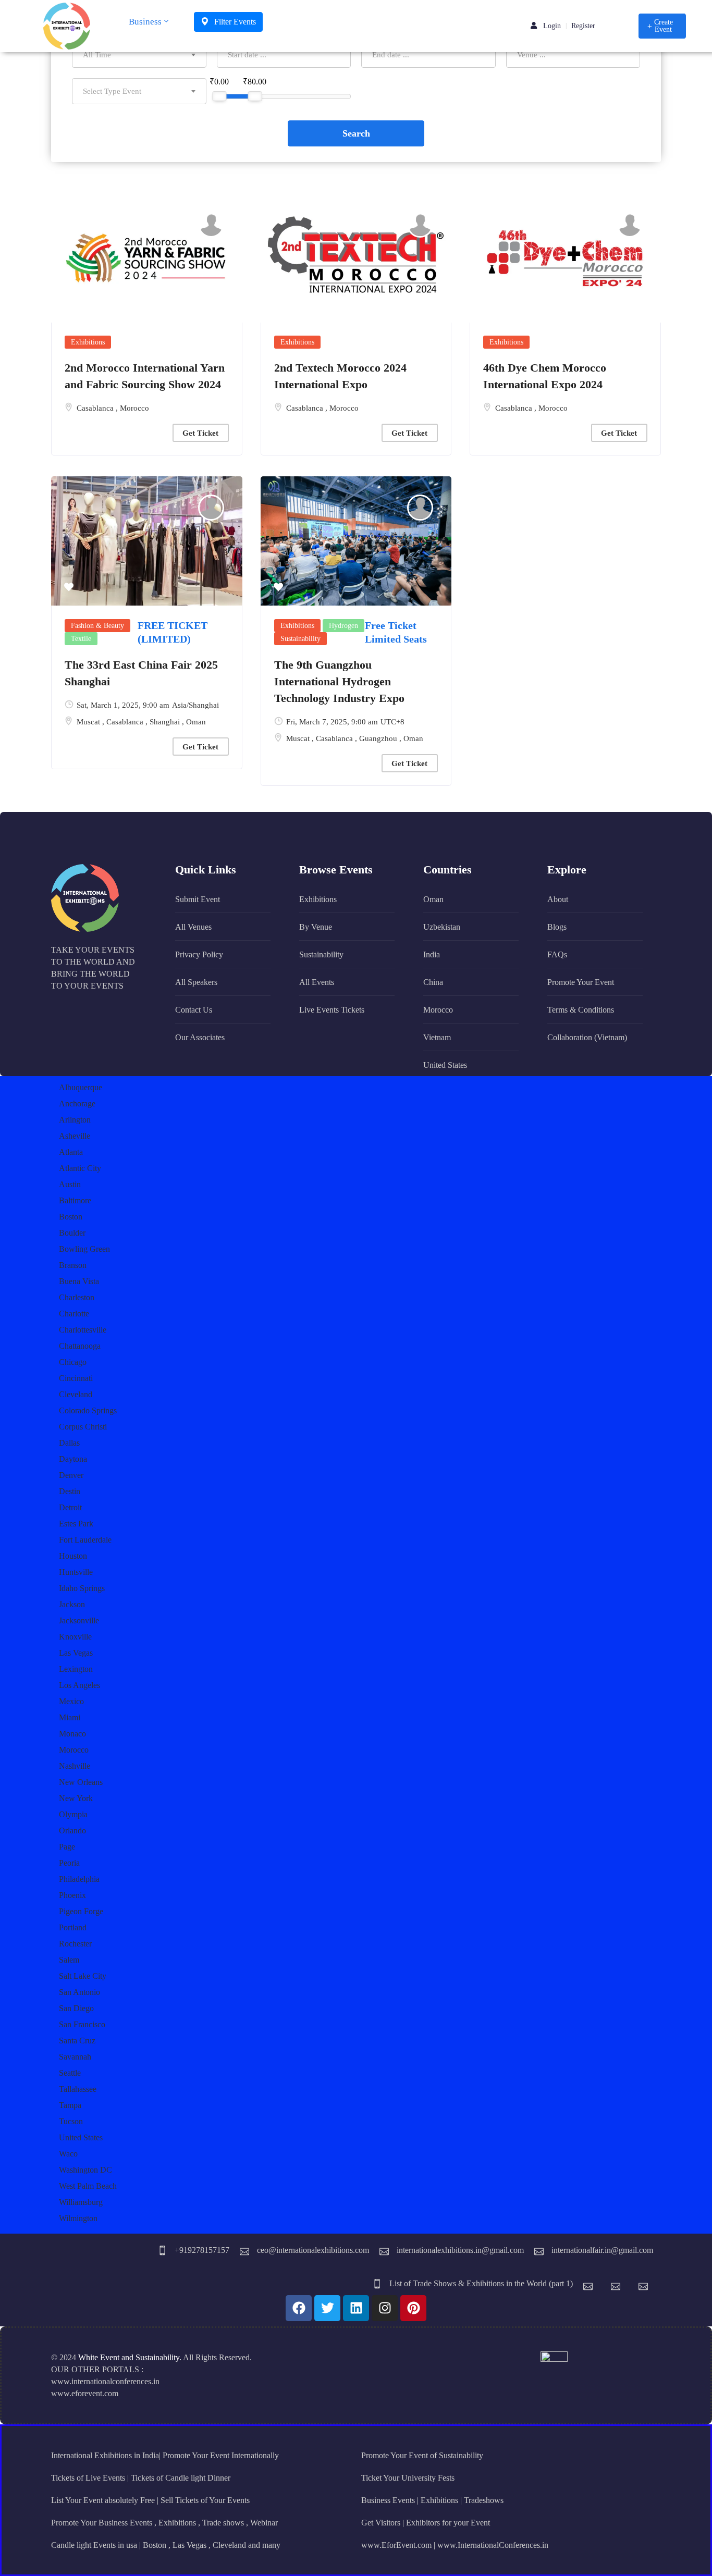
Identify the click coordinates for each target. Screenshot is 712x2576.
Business (145, 22)
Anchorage (77, 1104)
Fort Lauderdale (85, 1540)
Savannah (75, 2057)
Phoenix (72, 1895)
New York (76, 1798)
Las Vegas (76, 1653)
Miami (70, 1717)
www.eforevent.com (85, 2393)
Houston (73, 1556)
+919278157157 (202, 2250)
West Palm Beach (88, 2186)
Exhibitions (88, 342)
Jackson (72, 1604)
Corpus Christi (83, 1427)
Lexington (76, 1669)
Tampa (70, 2105)
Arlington (75, 1120)
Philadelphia (79, 1879)
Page (67, 1847)
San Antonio (79, 1992)
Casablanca (96, 408)
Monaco (72, 1734)
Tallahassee (78, 2089)
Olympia (73, 1814)
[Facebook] (299, 2308)
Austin (70, 1184)
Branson (73, 1265)
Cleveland (76, 1394)
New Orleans (81, 1782)
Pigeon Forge (81, 1911)
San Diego (76, 2008)
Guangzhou (379, 738)
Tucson (71, 2121)
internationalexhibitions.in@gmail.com (460, 2250)
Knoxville (75, 1637)
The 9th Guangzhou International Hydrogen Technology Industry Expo (339, 681)
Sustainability (300, 639)
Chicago (73, 1362)
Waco (68, 2154)
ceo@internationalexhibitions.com (313, 2250)
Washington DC (85, 2170)
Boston (71, 1217)
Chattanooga (80, 1346)
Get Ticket (200, 433)
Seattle (70, 2073)
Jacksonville (79, 1620)
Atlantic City (80, 1168)
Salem (69, 1960)
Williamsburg (81, 2202)
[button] (662, 26)
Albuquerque (81, 1087)
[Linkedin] (356, 2308)
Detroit (70, 1507)
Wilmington (78, 2218)
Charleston (77, 1297)
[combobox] (139, 55)
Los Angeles (79, 1685)
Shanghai (166, 722)
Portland (73, 1927)
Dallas (69, 1443)
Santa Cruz (77, 2041)
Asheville (75, 1136)
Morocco (134, 408)
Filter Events (234, 22)
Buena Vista (79, 1281)
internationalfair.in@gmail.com (602, 2250)
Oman (196, 722)
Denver (71, 1475)
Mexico (71, 1701)
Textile (81, 639)
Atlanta (71, 1152)
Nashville (75, 1766)
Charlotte (74, 1314)
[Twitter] (327, 2308)
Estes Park (76, 1524)
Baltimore (75, 1200)
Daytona (73, 1459)
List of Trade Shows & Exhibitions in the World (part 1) (481, 2283)
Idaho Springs (82, 1588)
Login (551, 26)
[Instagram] (385, 2308)
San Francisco (82, 2024)
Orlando (72, 1831)
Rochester (75, 1944)
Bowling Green (84, 1249)
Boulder (72, 1233)
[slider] (219, 96)
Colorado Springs (88, 1410)
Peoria (69, 1863)
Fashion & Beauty (97, 626)
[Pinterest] (413, 2308)
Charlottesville (83, 1330)
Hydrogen (343, 626)
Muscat (89, 722)
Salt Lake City (83, 1976)
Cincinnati (76, 1378)
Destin (70, 1491)
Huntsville (76, 1572)
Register (583, 26)
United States (81, 2137)
